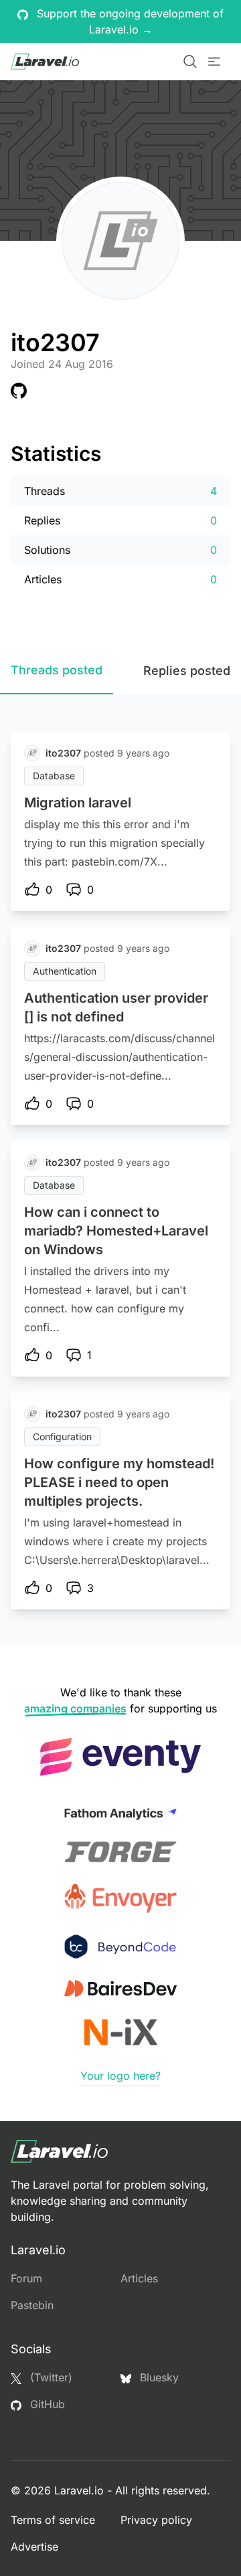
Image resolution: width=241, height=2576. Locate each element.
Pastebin (32, 2305)
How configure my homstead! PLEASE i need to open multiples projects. (119, 1482)
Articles (139, 2278)
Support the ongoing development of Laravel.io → (129, 21)
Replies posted (187, 671)
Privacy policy (156, 2520)
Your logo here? (120, 2076)
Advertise (34, 2547)
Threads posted (57, 670)
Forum (26, 2278)
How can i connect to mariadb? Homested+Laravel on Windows (116, 1231)
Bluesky (158, 2377)
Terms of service (53, 2520)
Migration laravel (78, 803)
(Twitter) (50, 2377)
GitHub (46, 2404)
